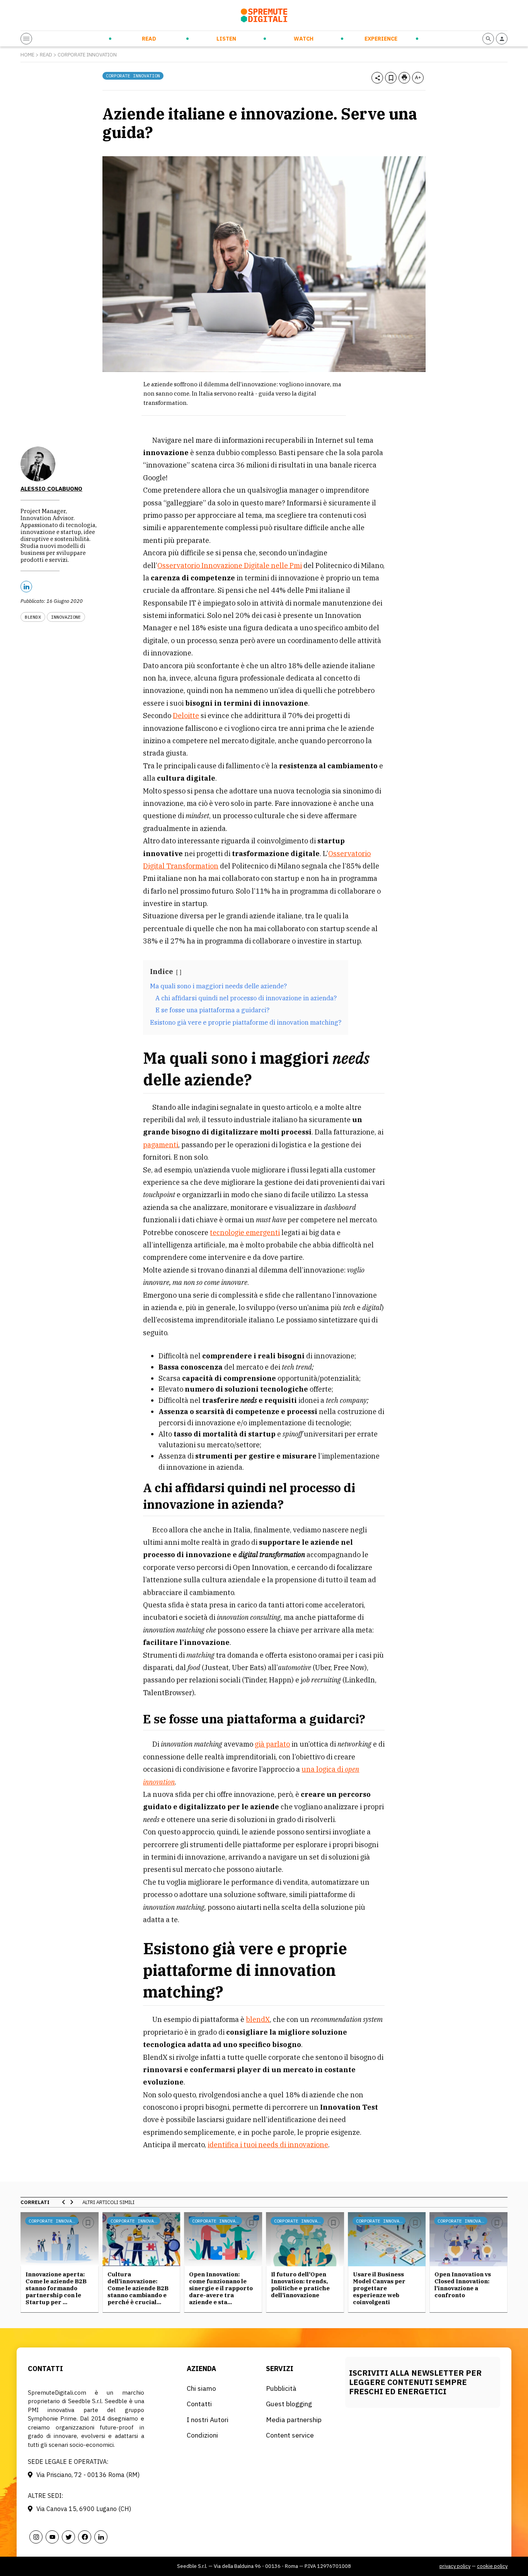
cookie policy (492, 2566)
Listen (226, 39)
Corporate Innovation (87, 55)
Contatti (199, 2404)
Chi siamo (201, 2388)
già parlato (272, 1744)
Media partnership (294, 2420)
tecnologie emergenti (245, 1233)
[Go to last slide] (64, 2202)
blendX (258, 2019)
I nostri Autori (208, 2420)
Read (149, 39)
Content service (290, 2435)
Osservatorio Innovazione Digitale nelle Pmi (230, 566)
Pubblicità (281, 2388)
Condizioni (202, 2435)
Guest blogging (289, 2404)
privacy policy (455, 2566)
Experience (381, 39)
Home (27, 55)
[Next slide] (72, 2202)
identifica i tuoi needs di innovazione (268, 2145)
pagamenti (161, 1145)
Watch (304, 39)
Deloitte (186, 716)
